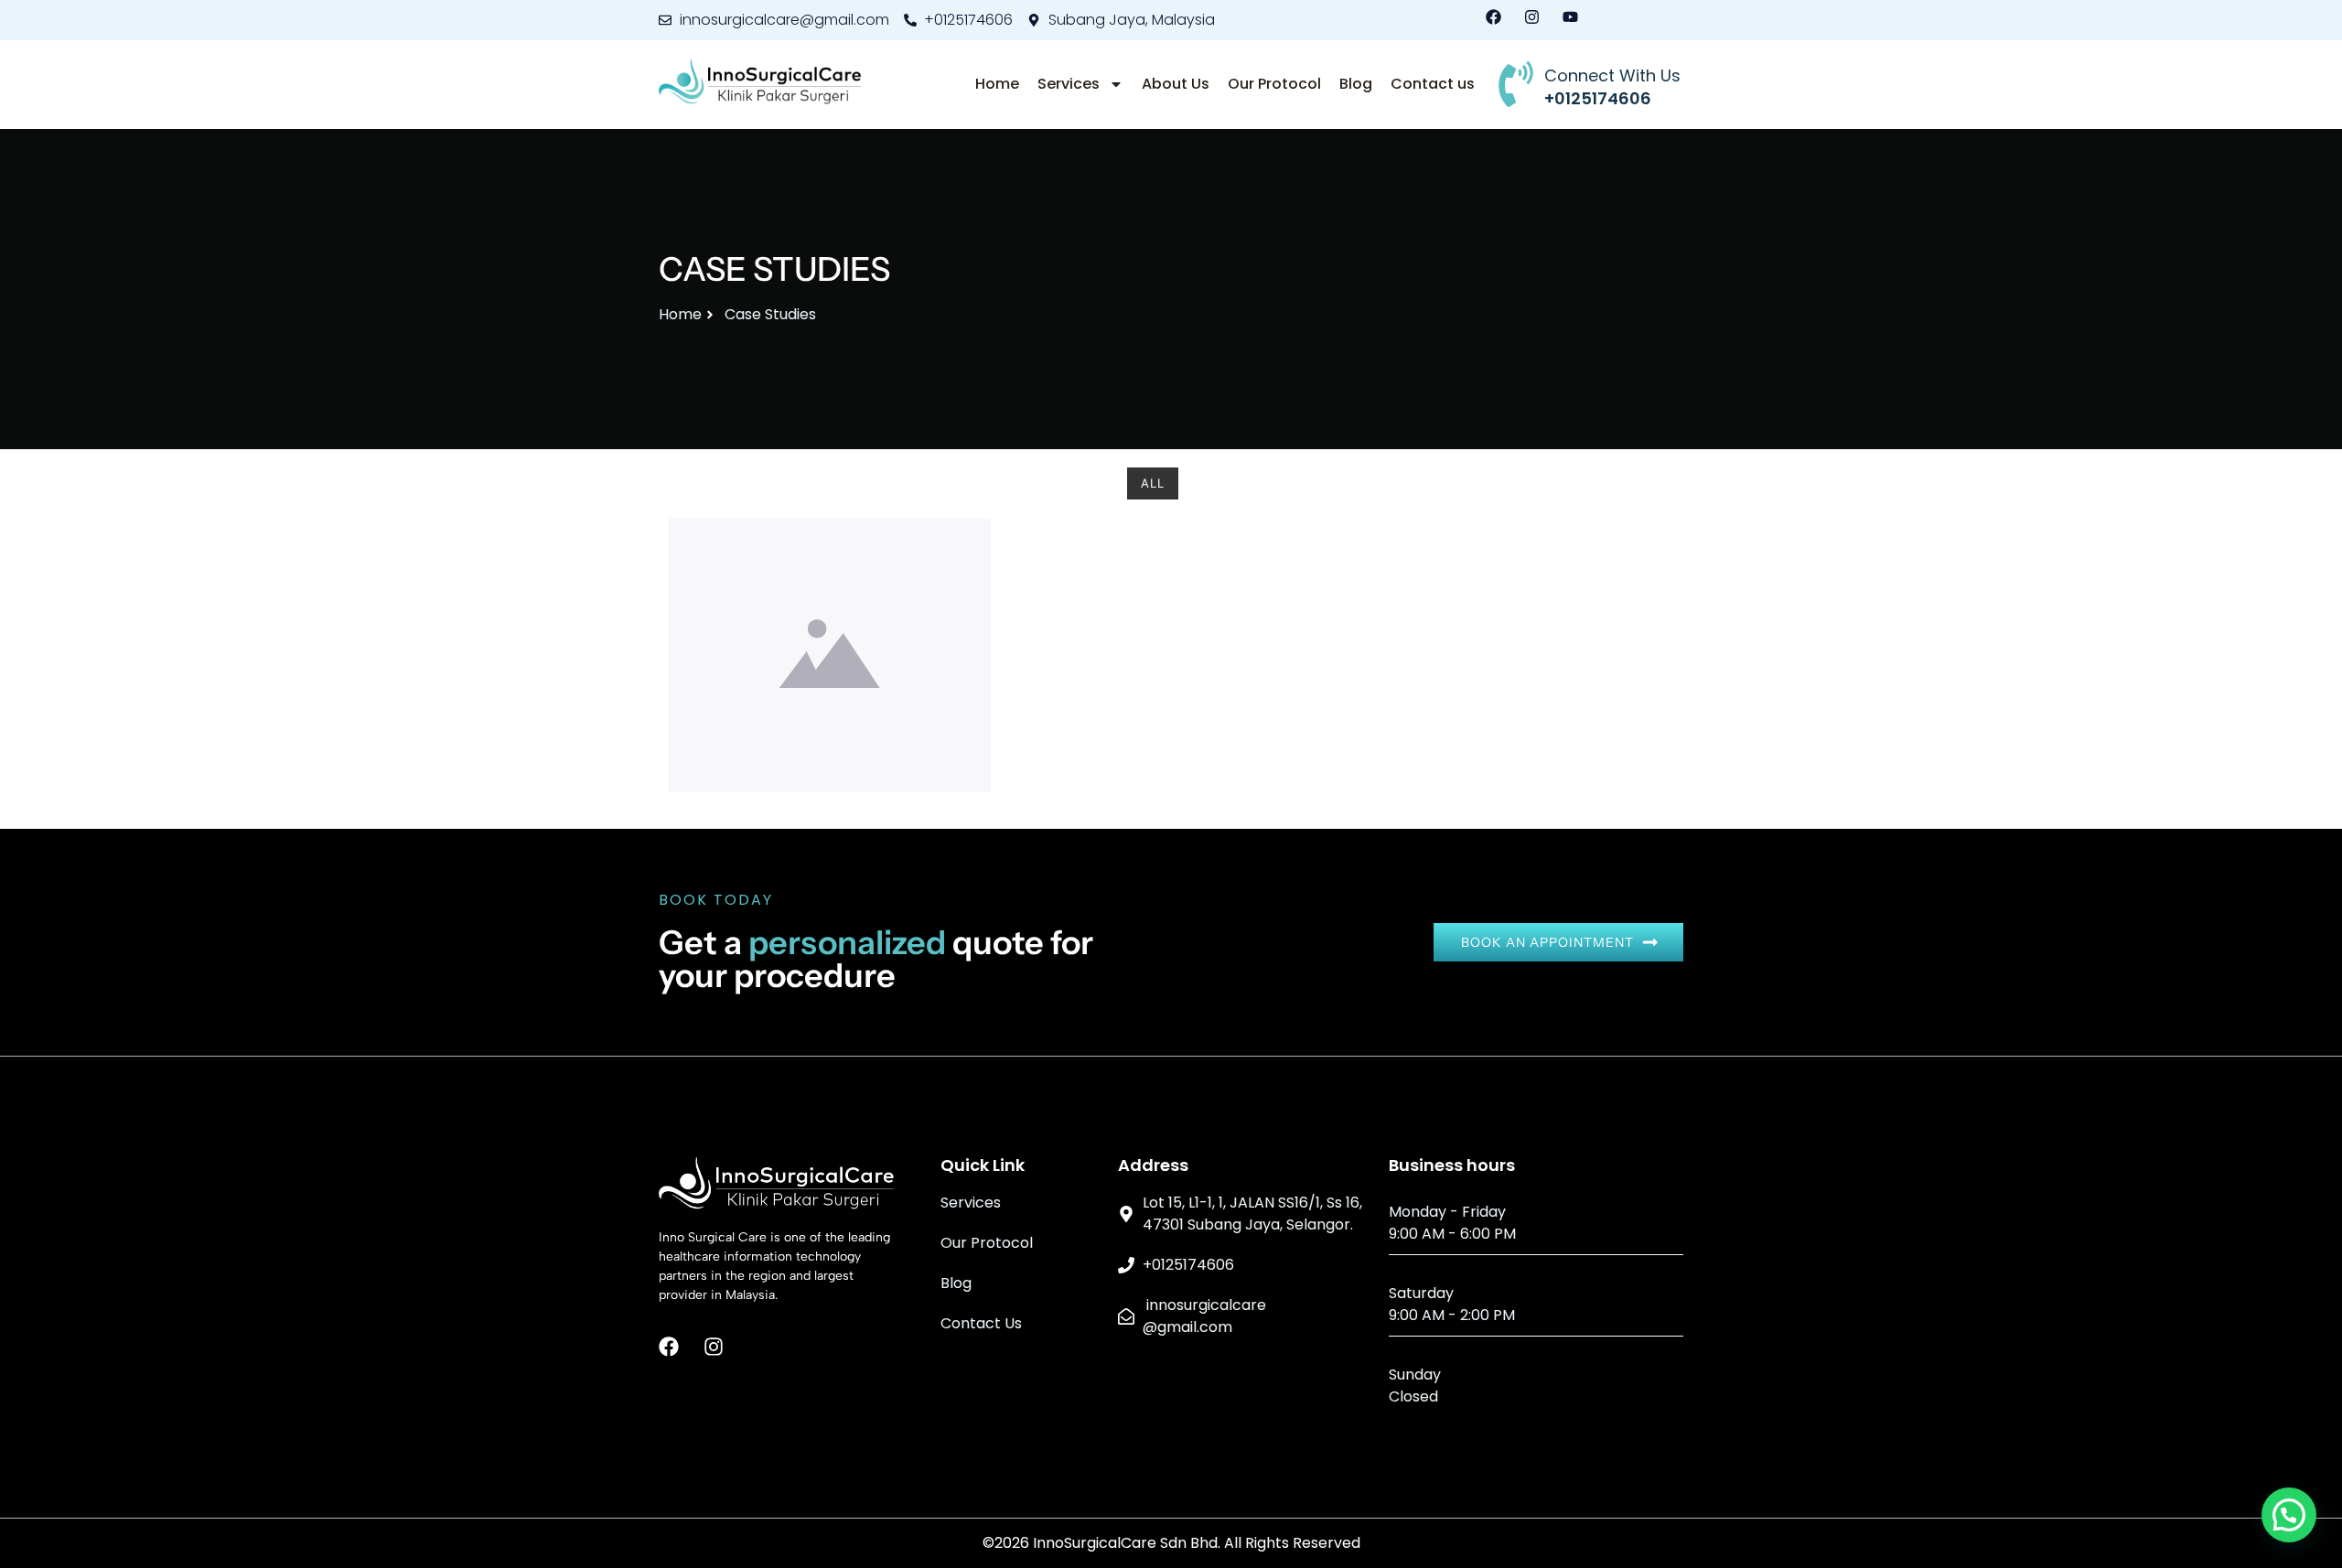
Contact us (1433, 84)
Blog (1356, 84)
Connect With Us (1612, 75)
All (1153, 483)
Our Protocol (1274, 84)
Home (997, 84)
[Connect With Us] (1516, 84)
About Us (1176, 84)
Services (1069, 84)
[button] (2289, 1515)
